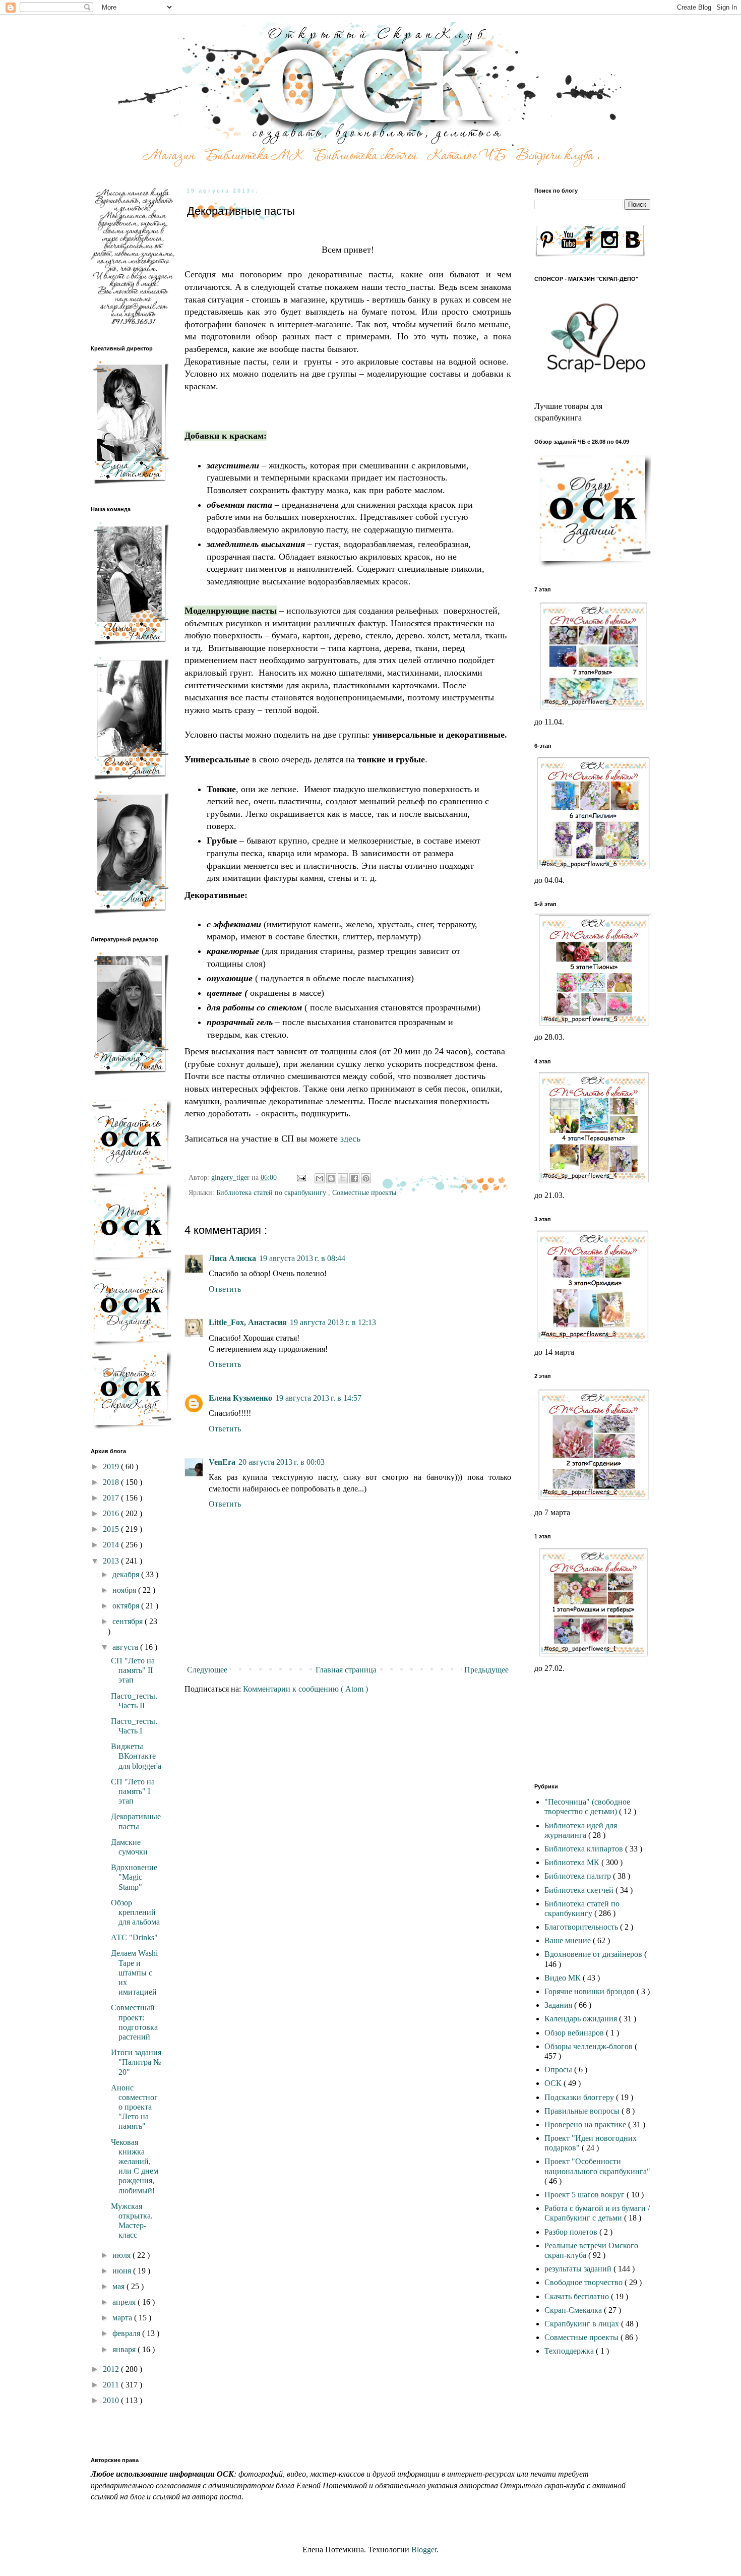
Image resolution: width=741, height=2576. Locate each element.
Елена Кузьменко (240, 1398)
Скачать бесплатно (578, 2296)
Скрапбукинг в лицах (583, 2324)
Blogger (424, 2550)
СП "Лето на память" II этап (133, 1670)
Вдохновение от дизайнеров (594, 1954)
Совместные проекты (364, 1192)
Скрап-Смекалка (574, 2310)
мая (119, 2286)
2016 (112, 1513)
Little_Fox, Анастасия (248, 1322)
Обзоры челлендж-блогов (590, 2046)
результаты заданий (579, 2269)
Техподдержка (570, 2351)
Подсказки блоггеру (580, 2097)
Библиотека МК (573, 1862)
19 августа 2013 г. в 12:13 (333, 1322)
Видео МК (564, 1978)
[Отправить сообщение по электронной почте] (301, 1177)
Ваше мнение (569, 1940)
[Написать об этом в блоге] (331, 1178)
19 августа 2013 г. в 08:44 (302, 1258)
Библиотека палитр (579, 1876)
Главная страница (346, 1670)
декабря (127, 1574)
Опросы (559, 2070)
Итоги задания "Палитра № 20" (136, 2062)
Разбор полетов (572, 2232)
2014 (112, 1545)
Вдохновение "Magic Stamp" (134, 1877)
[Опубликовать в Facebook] (354, 1178)
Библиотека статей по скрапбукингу (272, 1192)
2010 (112, 2400)
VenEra (222, 1462)
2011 (112, 2385)
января (125, 2349)
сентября (129, 1621)
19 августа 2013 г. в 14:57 (318, 1398)
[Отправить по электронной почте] (320, 1178)
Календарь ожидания (582, 2019)
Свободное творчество (584, 2282)
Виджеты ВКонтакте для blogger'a (136, 1756)
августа (126, 1647)
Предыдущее (486, 1670)
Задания (559, 2005)
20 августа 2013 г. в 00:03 (282, 1462)
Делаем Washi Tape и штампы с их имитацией (134, 1972)
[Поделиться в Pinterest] (366, 1178)
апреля (125, 2302)
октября (127, 1606)
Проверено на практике (586, 2124)
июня (123, 2271)
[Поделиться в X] (343, 1178)
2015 (112, 1529)
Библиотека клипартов (585, 1849)
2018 (112, 1482)
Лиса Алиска (232, 1258)
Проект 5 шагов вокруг (585, 2195)
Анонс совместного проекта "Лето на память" (134, 2107)
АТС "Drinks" (134, 1937)
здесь (350, 1139)
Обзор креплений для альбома (135, 1912)
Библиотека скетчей (580, 1890)
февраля (127, 2333)
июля (122, 2255)
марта (123, 2318)
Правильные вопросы (583, 2111)
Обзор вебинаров (575, 2033)
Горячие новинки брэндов (591, 1991)
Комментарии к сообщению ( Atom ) (305, 1689)
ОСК (554, 2083)
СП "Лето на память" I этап (133, 1791)
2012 (112, 2369)
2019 (112, 1466)
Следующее (207, 1670)
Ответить (225, 1289)
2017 (112, 1498)
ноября (125, 1590)
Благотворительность (582, 1927)
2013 (112, 1561)
